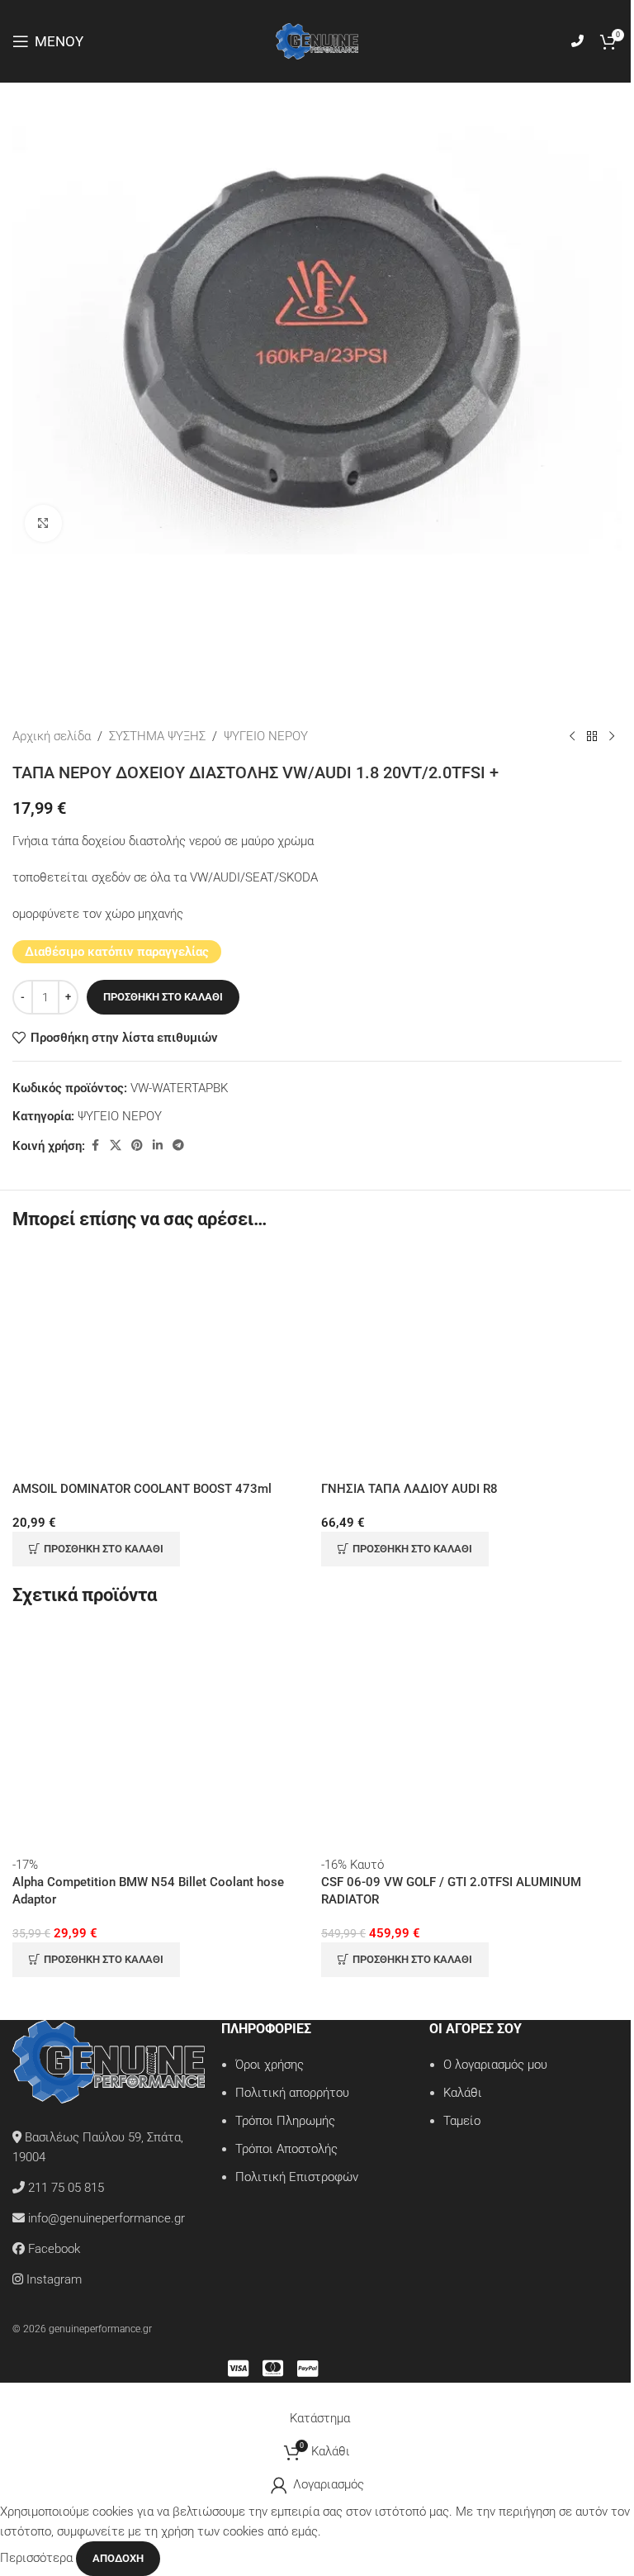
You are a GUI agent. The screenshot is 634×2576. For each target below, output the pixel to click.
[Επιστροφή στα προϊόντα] (592, 736)
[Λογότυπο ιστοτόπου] (317, 40)
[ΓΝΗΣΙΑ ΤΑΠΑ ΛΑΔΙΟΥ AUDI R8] (471, 1365)
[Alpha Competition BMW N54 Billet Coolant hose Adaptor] (163, 1741)
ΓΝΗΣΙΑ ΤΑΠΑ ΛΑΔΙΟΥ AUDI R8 (409, 1489)
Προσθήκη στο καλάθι (163, 997)
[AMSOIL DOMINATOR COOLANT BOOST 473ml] (163, 1365)
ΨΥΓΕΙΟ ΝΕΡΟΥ (266, 736)
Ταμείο (462, 2121)
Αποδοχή (118, 2558)
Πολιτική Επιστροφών (297, 2177)
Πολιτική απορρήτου (292, 2093)
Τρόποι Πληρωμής (285, 2121)
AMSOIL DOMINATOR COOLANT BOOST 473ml (142, 1489)
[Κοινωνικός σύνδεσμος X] (116, 1145)
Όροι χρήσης (270, 2065)
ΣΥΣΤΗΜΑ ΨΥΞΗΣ (157, 736)
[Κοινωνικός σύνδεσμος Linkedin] (158, 1145)
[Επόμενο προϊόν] (612, 736)
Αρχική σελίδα (52, 736)
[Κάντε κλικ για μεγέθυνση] (43, 523)
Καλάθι (463, 2093)
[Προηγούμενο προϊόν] (572, 736)
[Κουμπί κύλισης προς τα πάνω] (1, 2393)
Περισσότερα (38, 2558)
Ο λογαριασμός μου (495, 2065)
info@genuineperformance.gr (106, 2218)
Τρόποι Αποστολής (286, 2149)
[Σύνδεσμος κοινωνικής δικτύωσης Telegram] (178, 1145)
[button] (96, 1549)
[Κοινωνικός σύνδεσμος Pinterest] (137, 1145)
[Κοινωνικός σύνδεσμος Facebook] (95, 1145)
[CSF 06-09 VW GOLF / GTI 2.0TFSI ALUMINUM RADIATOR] (471, 1741)
